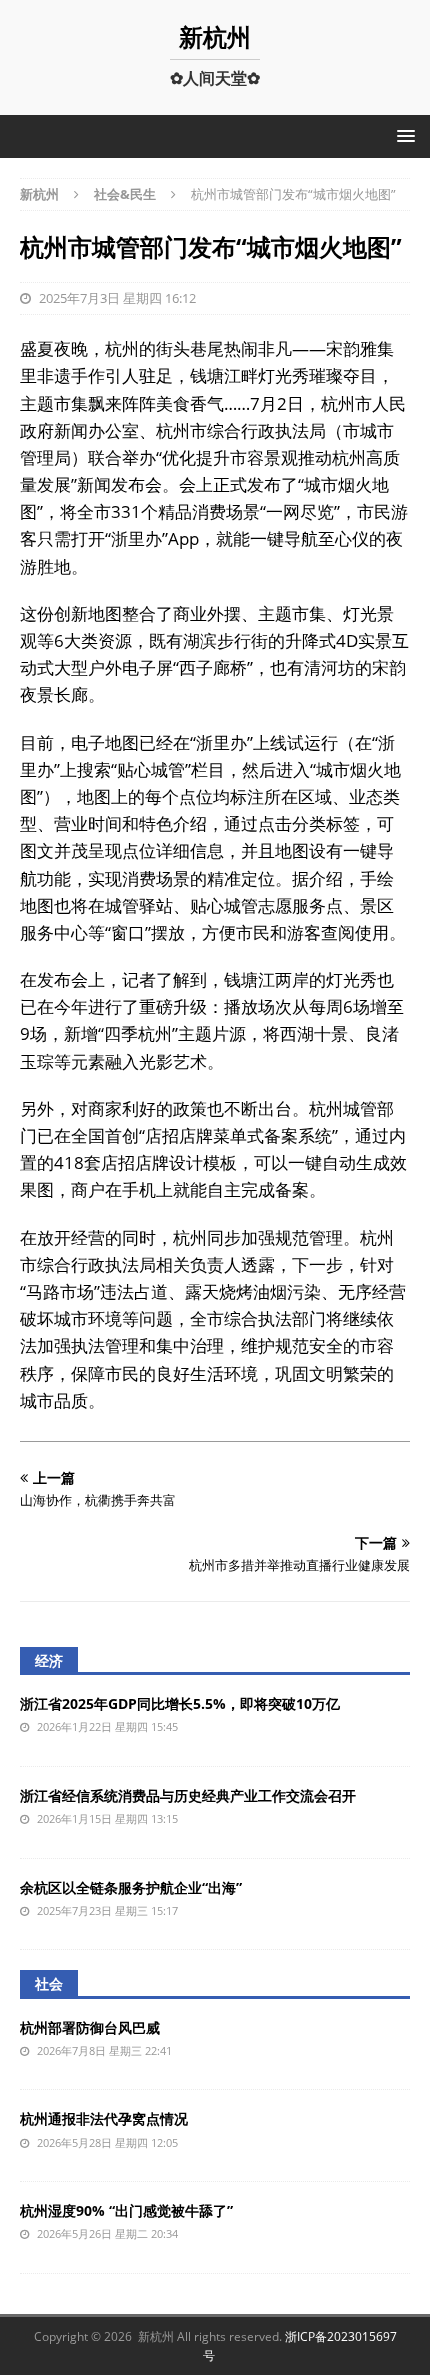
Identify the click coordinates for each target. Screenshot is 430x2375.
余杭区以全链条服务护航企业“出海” (131, 1887)
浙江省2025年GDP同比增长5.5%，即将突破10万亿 (180, 1703)
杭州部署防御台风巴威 (90, 2027)
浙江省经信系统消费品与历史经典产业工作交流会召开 (188, 1795)
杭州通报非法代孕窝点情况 (104, 2118)
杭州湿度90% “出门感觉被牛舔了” (126, 2210)
